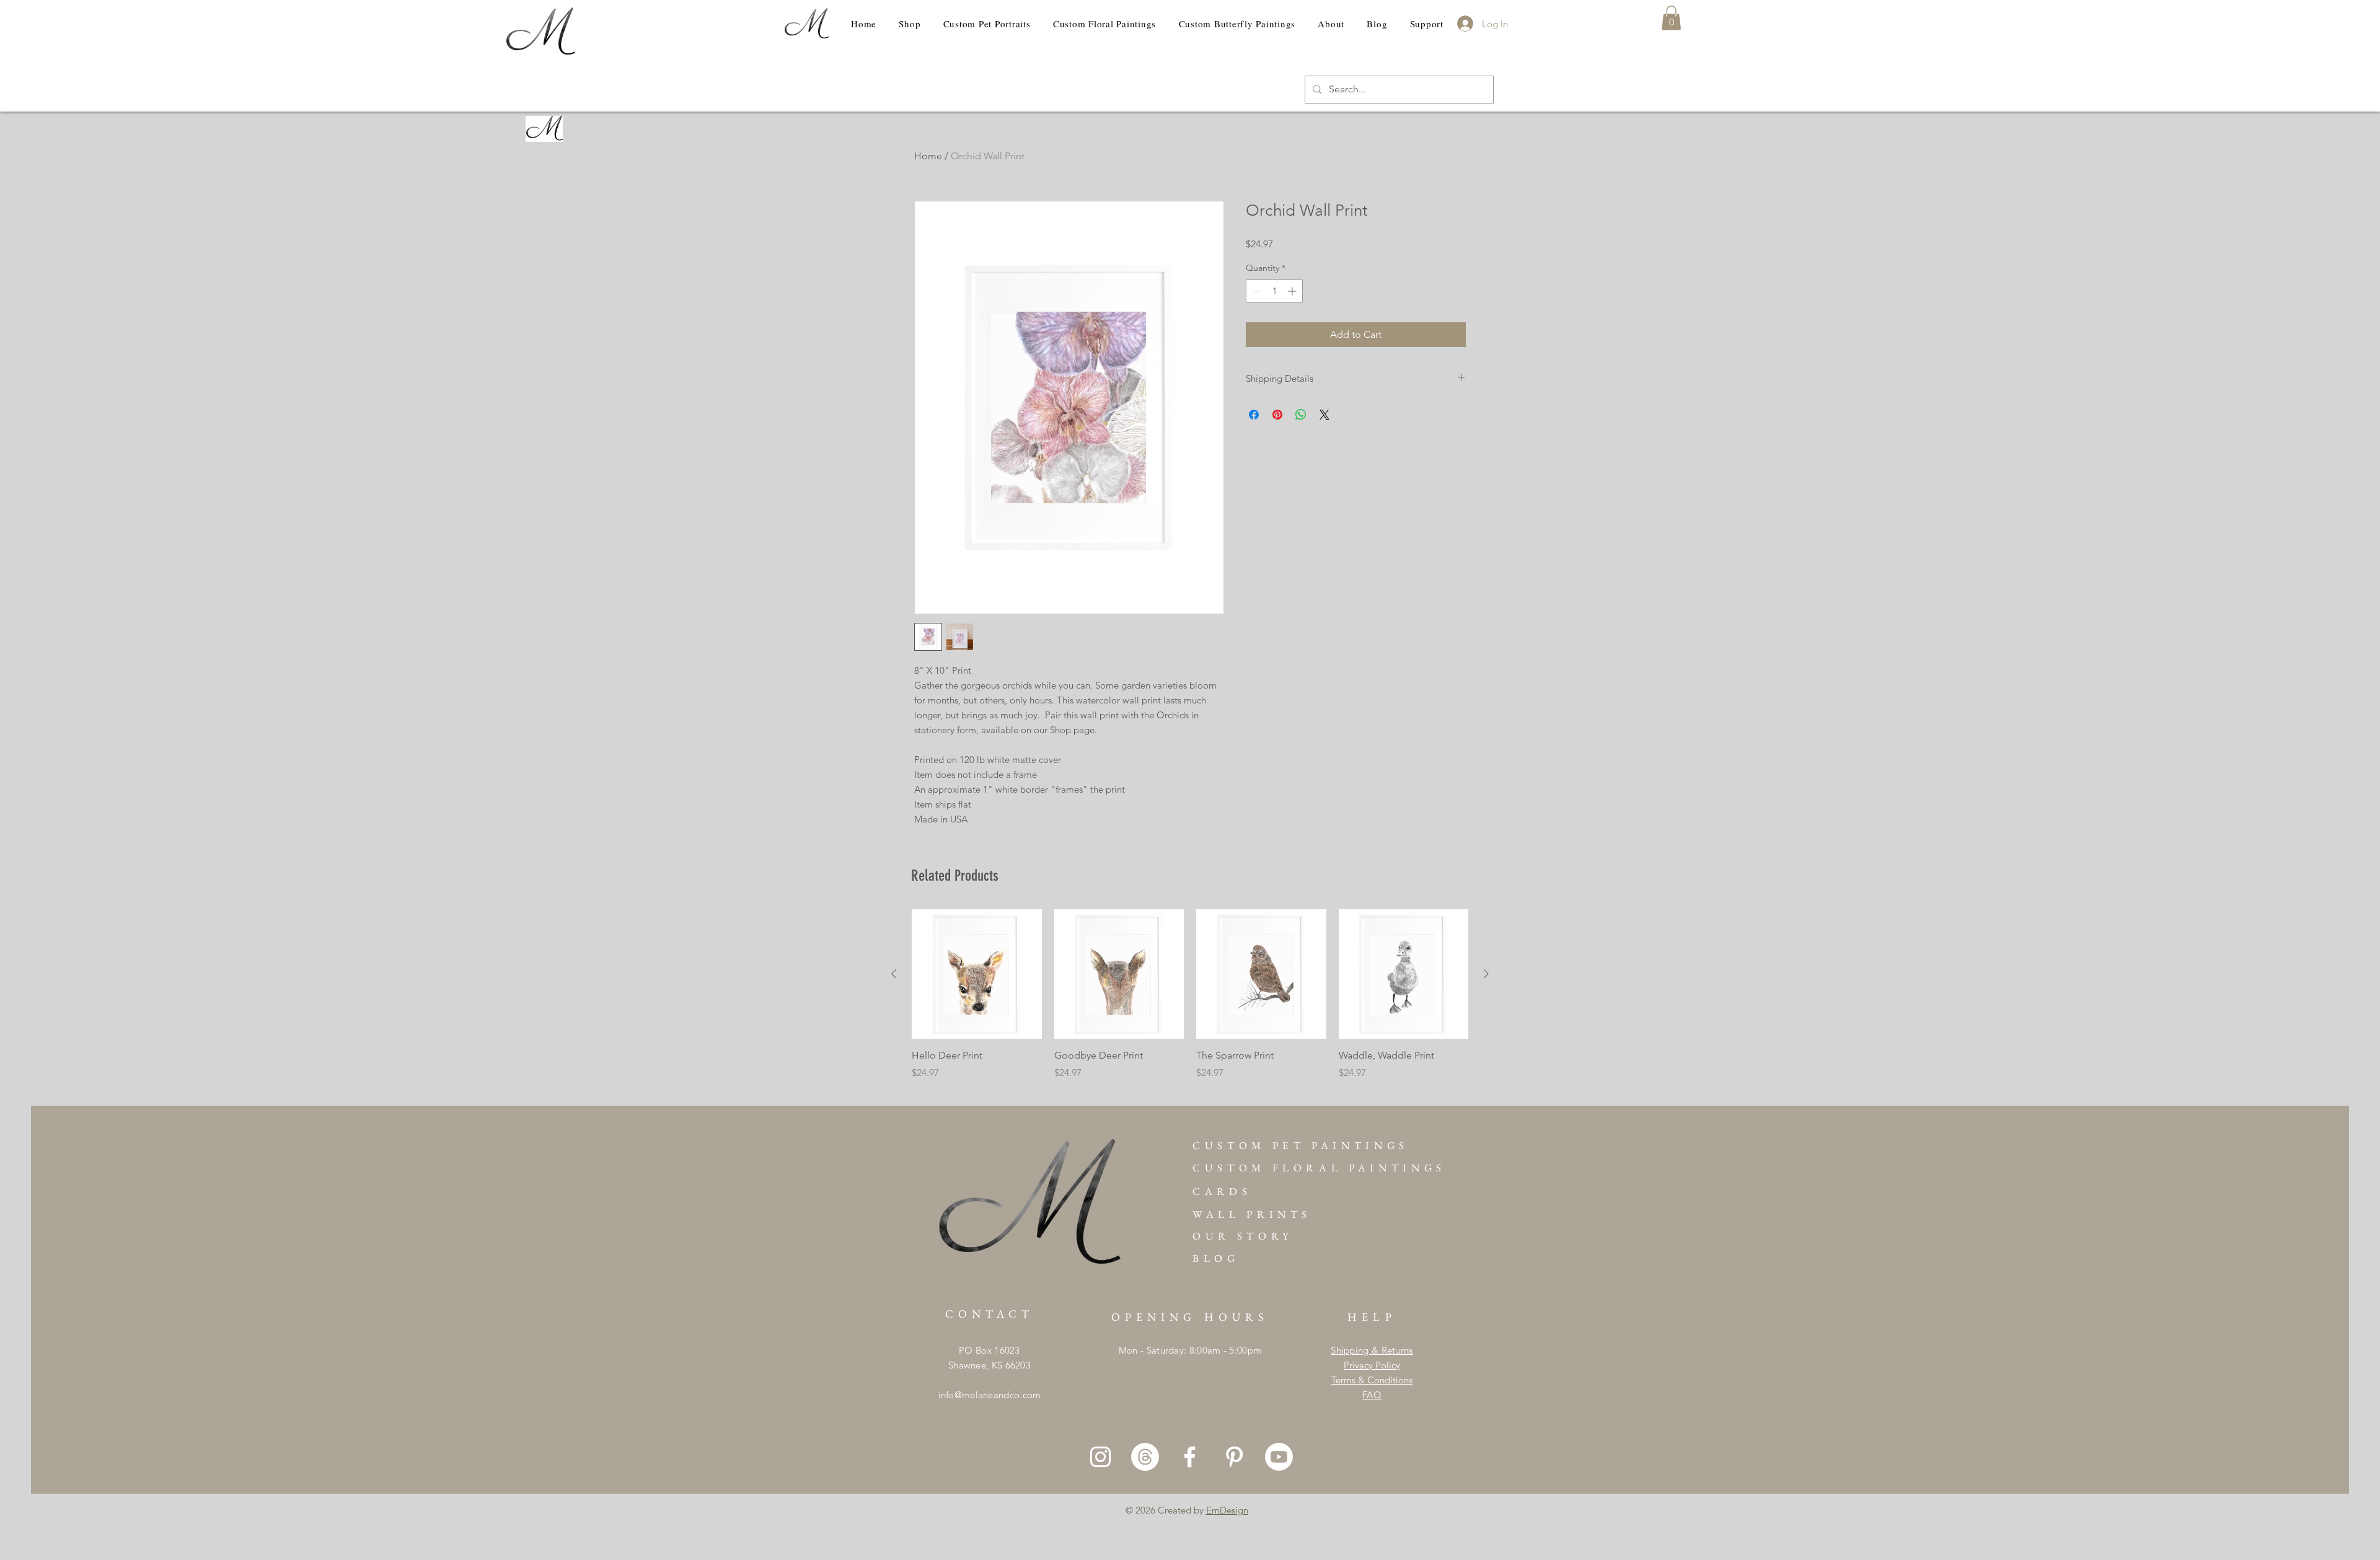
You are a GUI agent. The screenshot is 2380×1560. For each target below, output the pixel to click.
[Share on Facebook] (1254, 415)
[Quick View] (977, 974)
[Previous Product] (894, 974)
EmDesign (1227, 1510)
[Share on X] (1324, 415)
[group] (1190, 1002)
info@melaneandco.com (990, 1395)
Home (928, 156)
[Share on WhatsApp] (1301, 415)
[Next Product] (1486, 974)
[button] (1671, 18)
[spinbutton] (1274, 291)
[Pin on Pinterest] (1277, 415)
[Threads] (1145, 1457)
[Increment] (1293, 291)
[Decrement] (1255, 291)
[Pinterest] (1234, 1457)
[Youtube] (1279, 1457)
